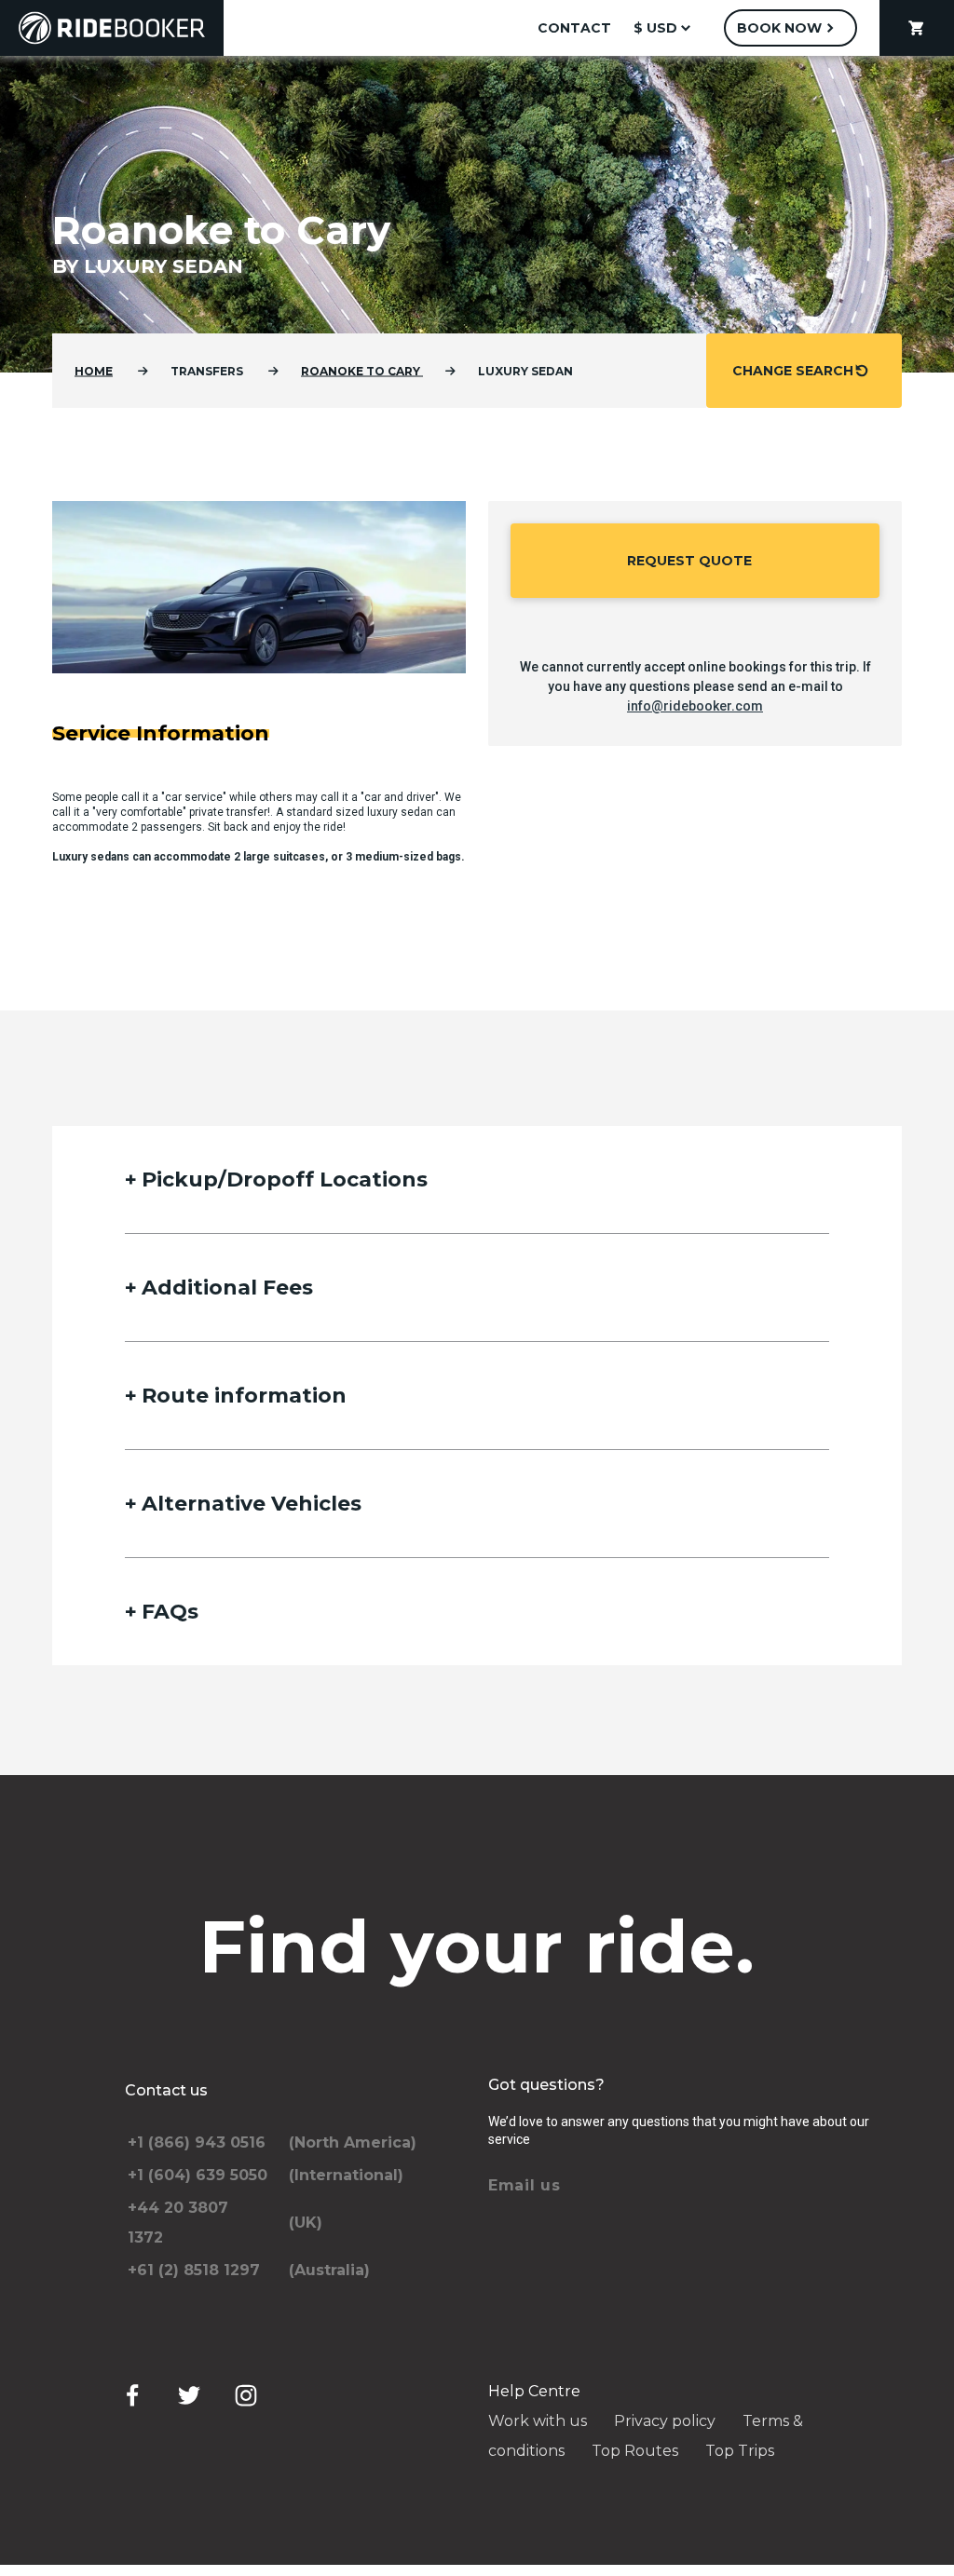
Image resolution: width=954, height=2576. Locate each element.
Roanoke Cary (362, 371)
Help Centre (534, 2391)
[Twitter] (189, 2395)
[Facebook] (132, 2395)
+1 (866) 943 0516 (197, 2142)
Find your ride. (477, 1946)
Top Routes (635, 2451)
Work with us (538, 2421)
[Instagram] (246, 2395)
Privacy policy (665, 2421)
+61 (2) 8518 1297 (194, 2270)
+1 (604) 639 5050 (198, 2175)
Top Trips (740, 2451)
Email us (525, 2185)
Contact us (166, 2090)
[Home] (112, 28)
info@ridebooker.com (695, 706)
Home (94, 371)
